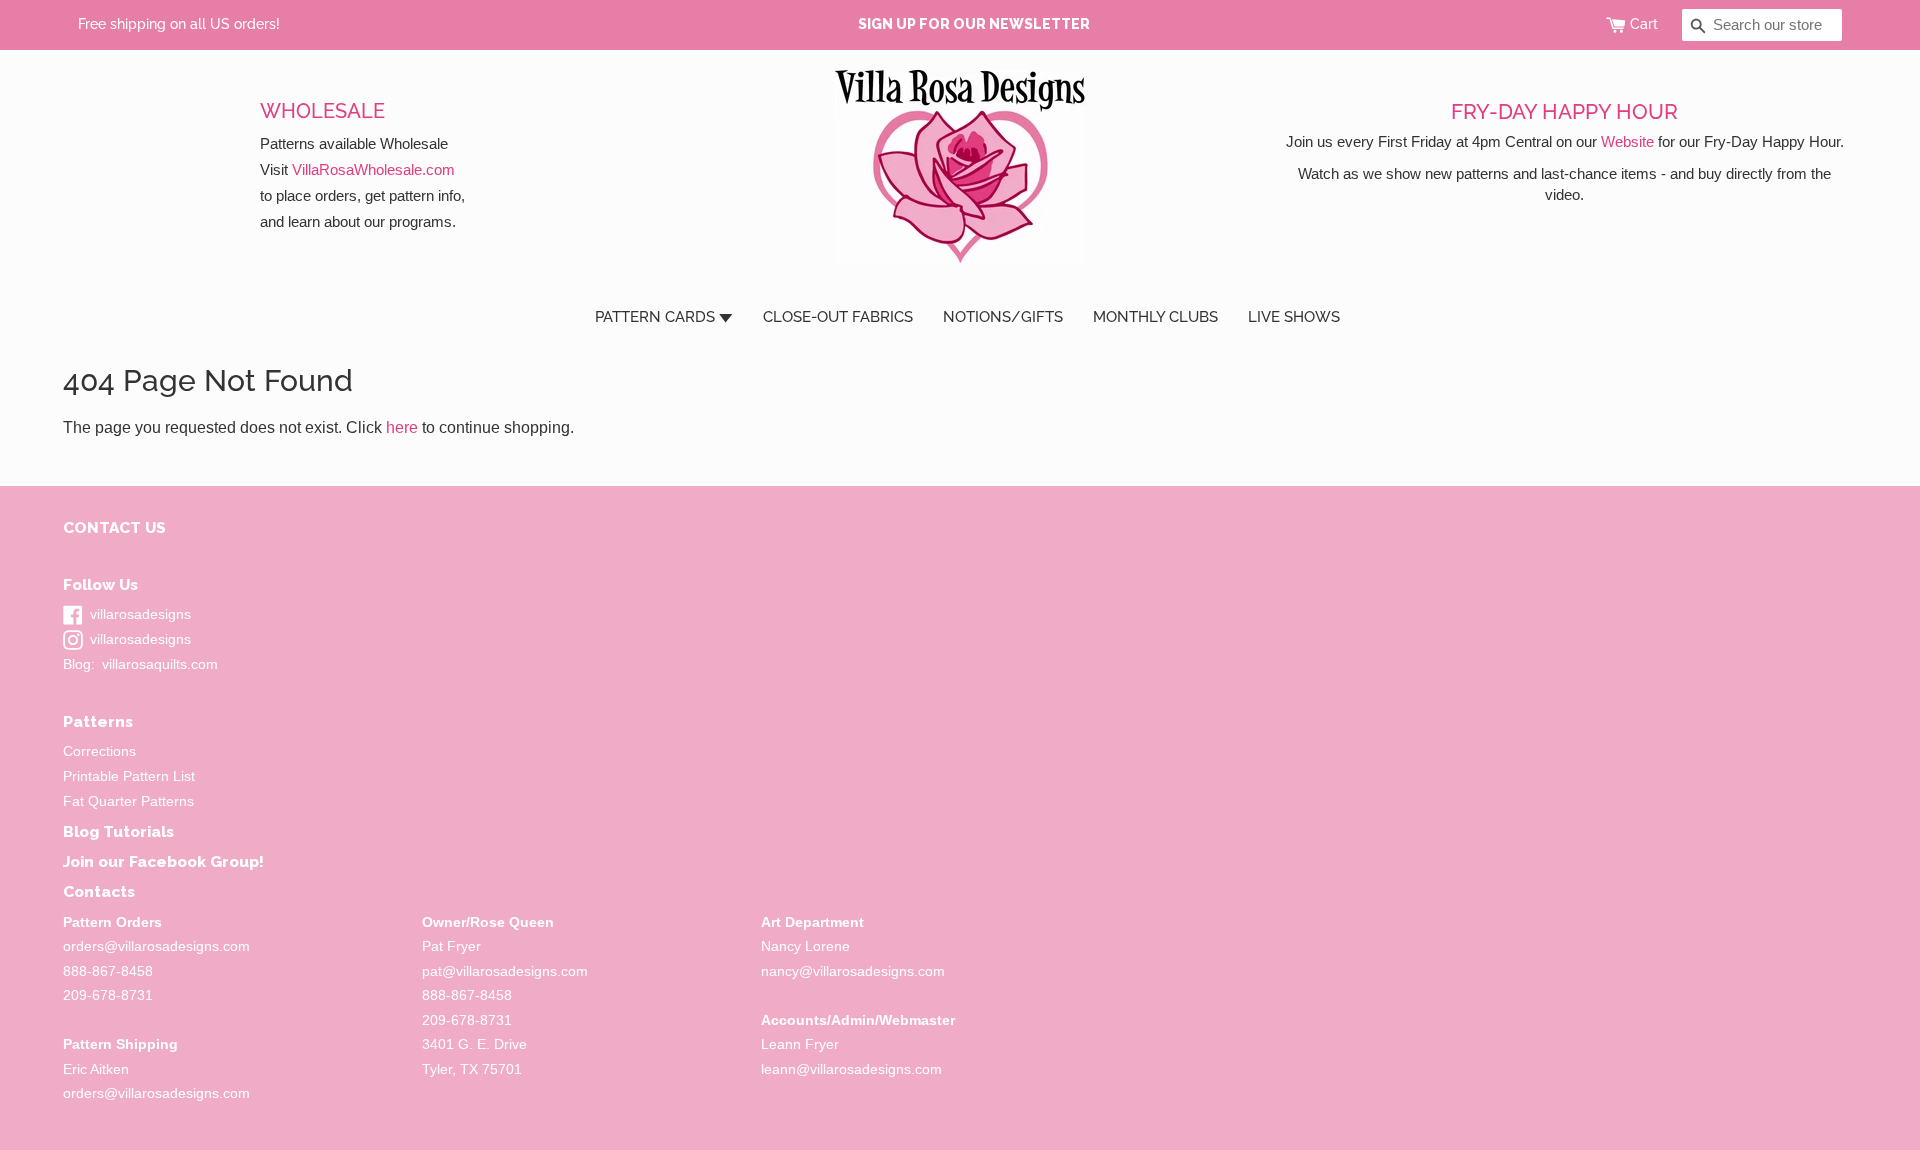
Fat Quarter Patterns (128, 801)
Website (1627, 141)
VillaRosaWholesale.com (373, 169)
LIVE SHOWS (1294, 317)
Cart (1644, 24)
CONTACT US (114, 527)
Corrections (99, 751)
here (402, 427)
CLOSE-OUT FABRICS (838, 317)
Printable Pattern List (129, 776)
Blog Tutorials (118, 831)
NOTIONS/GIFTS (1003, 317)
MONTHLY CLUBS (1155, 317)
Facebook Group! (196, 861)
